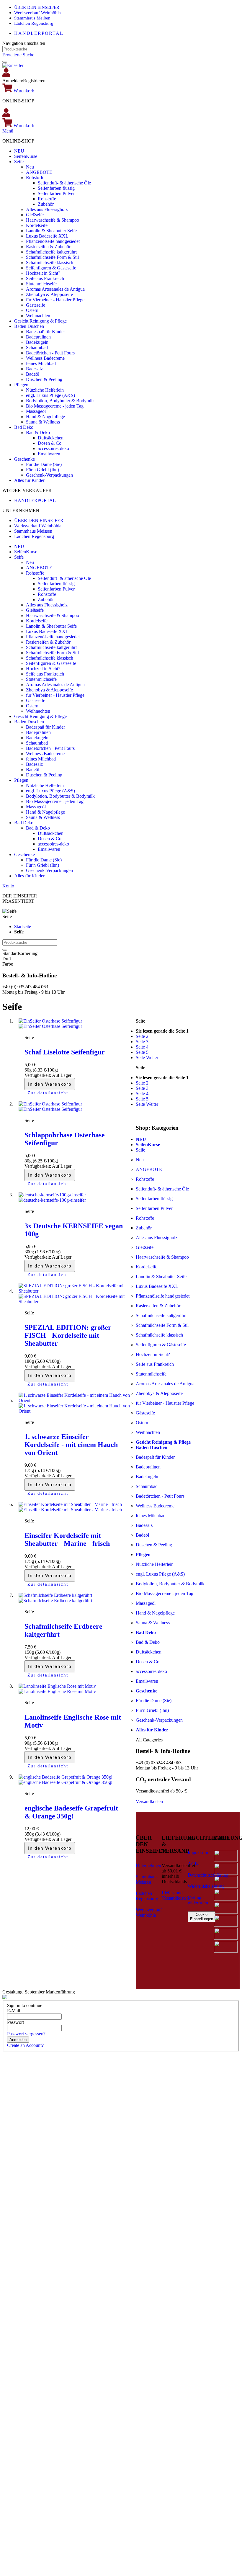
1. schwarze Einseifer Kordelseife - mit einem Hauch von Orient (71, 1445)
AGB (193, 1864)
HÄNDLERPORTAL (39, 33)
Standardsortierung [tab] (20, 953)
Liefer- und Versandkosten (175, 1895)
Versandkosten (149, 1801)
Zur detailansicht (48, 1093)
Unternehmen (148, 1866)
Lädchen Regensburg (34, 23)
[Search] (5, 62)
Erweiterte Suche (18, 55)
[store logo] (13, 65)
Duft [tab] (7, 959)
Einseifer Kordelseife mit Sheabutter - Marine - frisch (67, 1539)
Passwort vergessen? (26, 2034)
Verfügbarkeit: (38, 1075)
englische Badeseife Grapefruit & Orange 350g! (71, 1812)
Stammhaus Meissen (33, 531)
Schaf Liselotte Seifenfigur (65, 1052)
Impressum (198, 1853)
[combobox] (30, 49)
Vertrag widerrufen (198, 1900)
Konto (8, 886)
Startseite (23, 926)
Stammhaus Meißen (32, 18)
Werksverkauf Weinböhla (37, 13)
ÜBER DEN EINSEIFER (37, 7)
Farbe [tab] (8, 964)
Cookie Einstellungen (202, 1917)
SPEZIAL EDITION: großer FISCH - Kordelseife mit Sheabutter (68, 1335)
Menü (8, 131)
